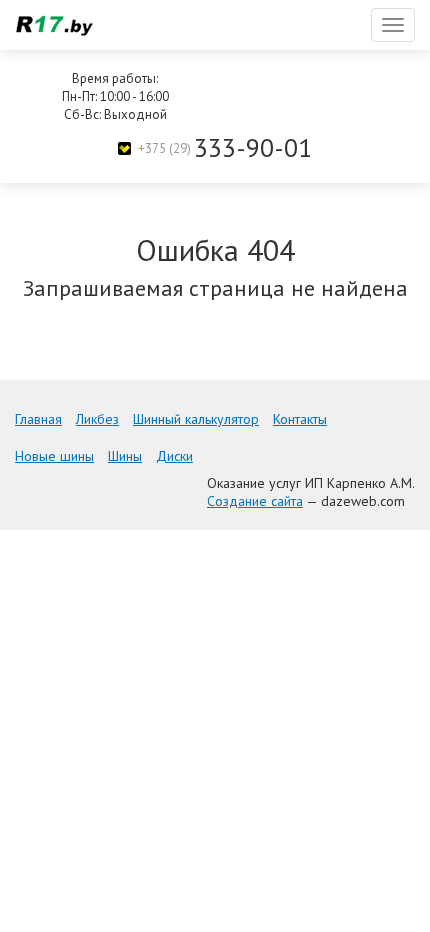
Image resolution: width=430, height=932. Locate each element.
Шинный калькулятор (196, 419)
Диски (174, 456)
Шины (125, 456)
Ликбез (97, 419)
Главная (38, 419)
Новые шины (54, 456)
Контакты (300, 419)
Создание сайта (255, 501)
